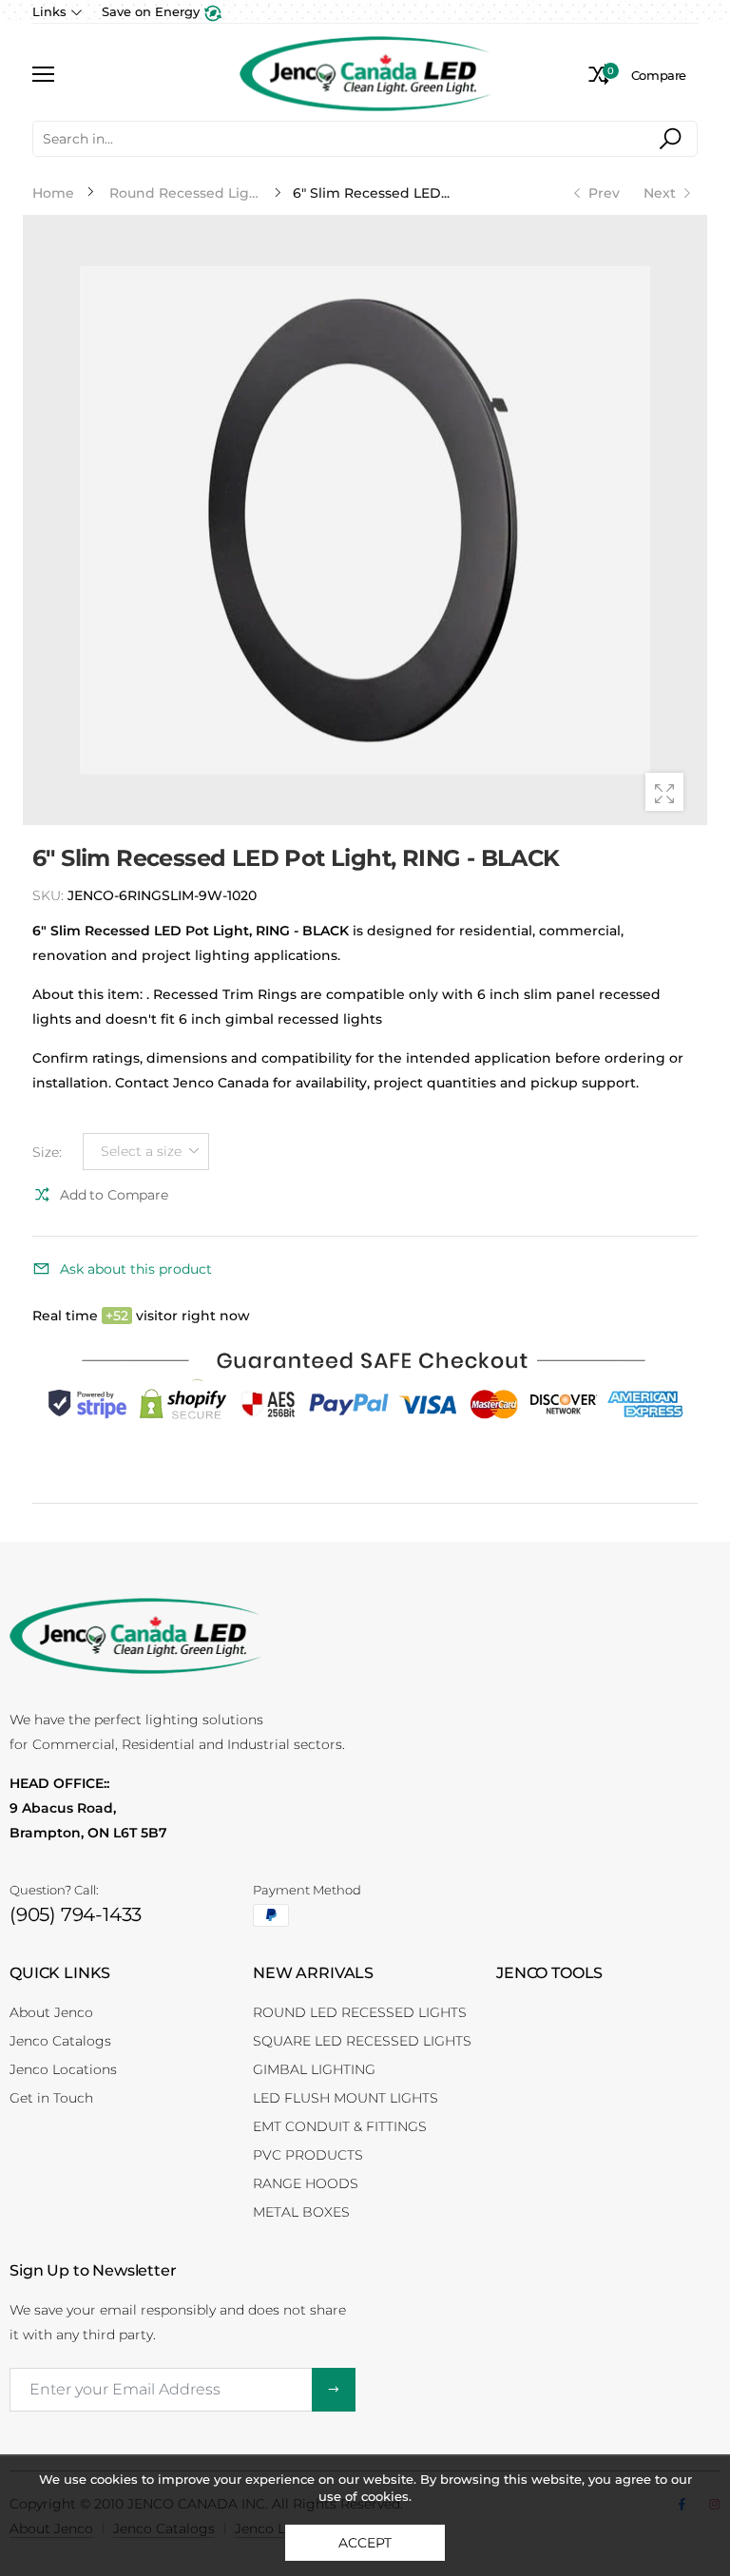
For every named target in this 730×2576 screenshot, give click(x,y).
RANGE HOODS (306, 2183)
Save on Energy (153, 11)
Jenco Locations (63, 2069)
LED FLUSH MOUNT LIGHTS (346, 2098)
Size (47, 1152)
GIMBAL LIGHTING (314, 2069)
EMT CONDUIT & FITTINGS (340, 2126)
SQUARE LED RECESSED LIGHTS (362, 2041)
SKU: (50, 895)
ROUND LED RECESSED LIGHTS (360, 2012)
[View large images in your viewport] (664, 792)
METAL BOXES (301, 2212)
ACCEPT (365, 2543)
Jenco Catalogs (60, 2041)
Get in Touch (51, 2098)
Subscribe (334, 2390)
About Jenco (51, 2012)
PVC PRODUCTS (308, 2155)
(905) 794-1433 (76, 1914)
